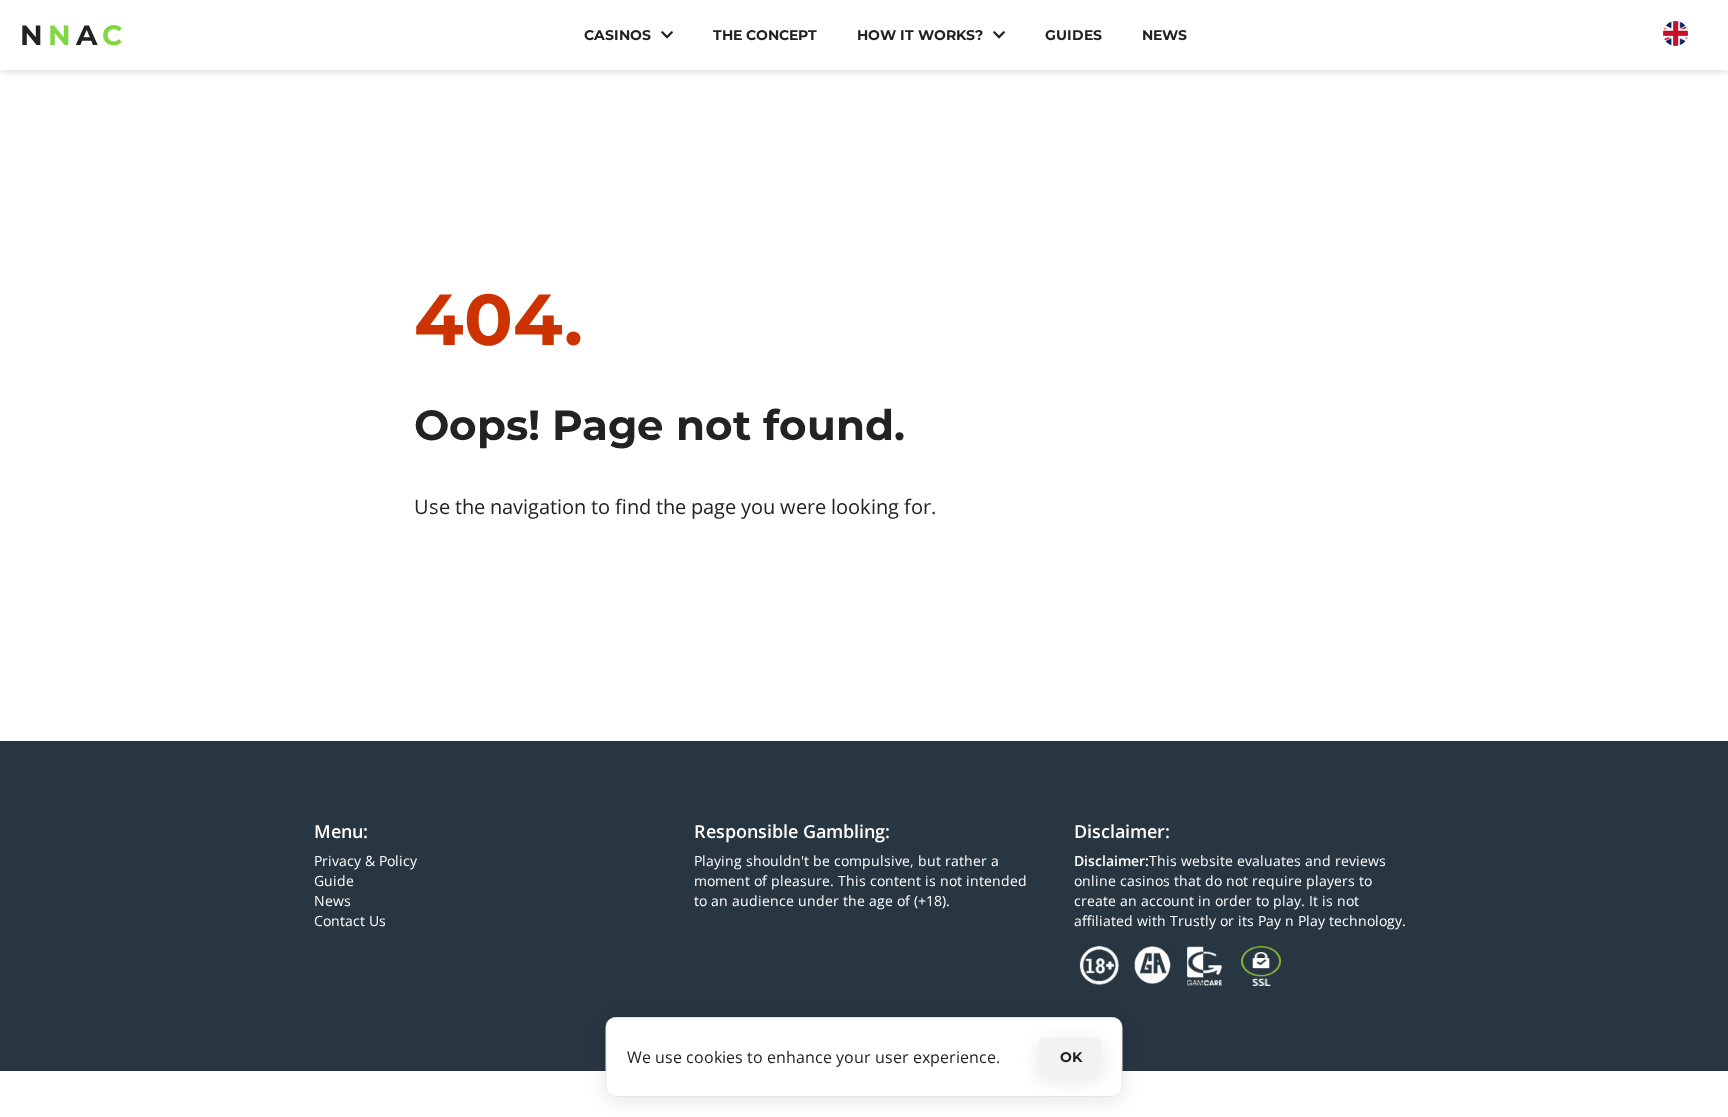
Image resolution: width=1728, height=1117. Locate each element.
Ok (1071, 1057)
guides (1073, 35)
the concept (765, 35)
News (1164, 35)
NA (71, 35)
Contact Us (350, 920)
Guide (334, 880)
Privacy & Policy (365, 860)
